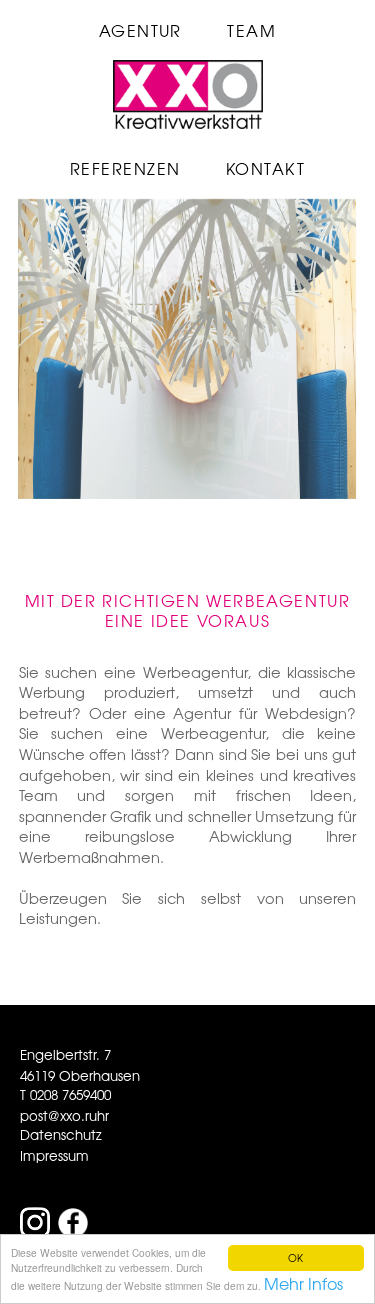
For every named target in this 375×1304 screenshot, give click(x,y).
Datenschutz (61, 1134)
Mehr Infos (303, 1283)
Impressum (54, 1155)
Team (251, 30)
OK (295, 1257)
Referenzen (125, 168)
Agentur (140, 30)
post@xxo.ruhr (64, 1115)
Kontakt (265, 168)
